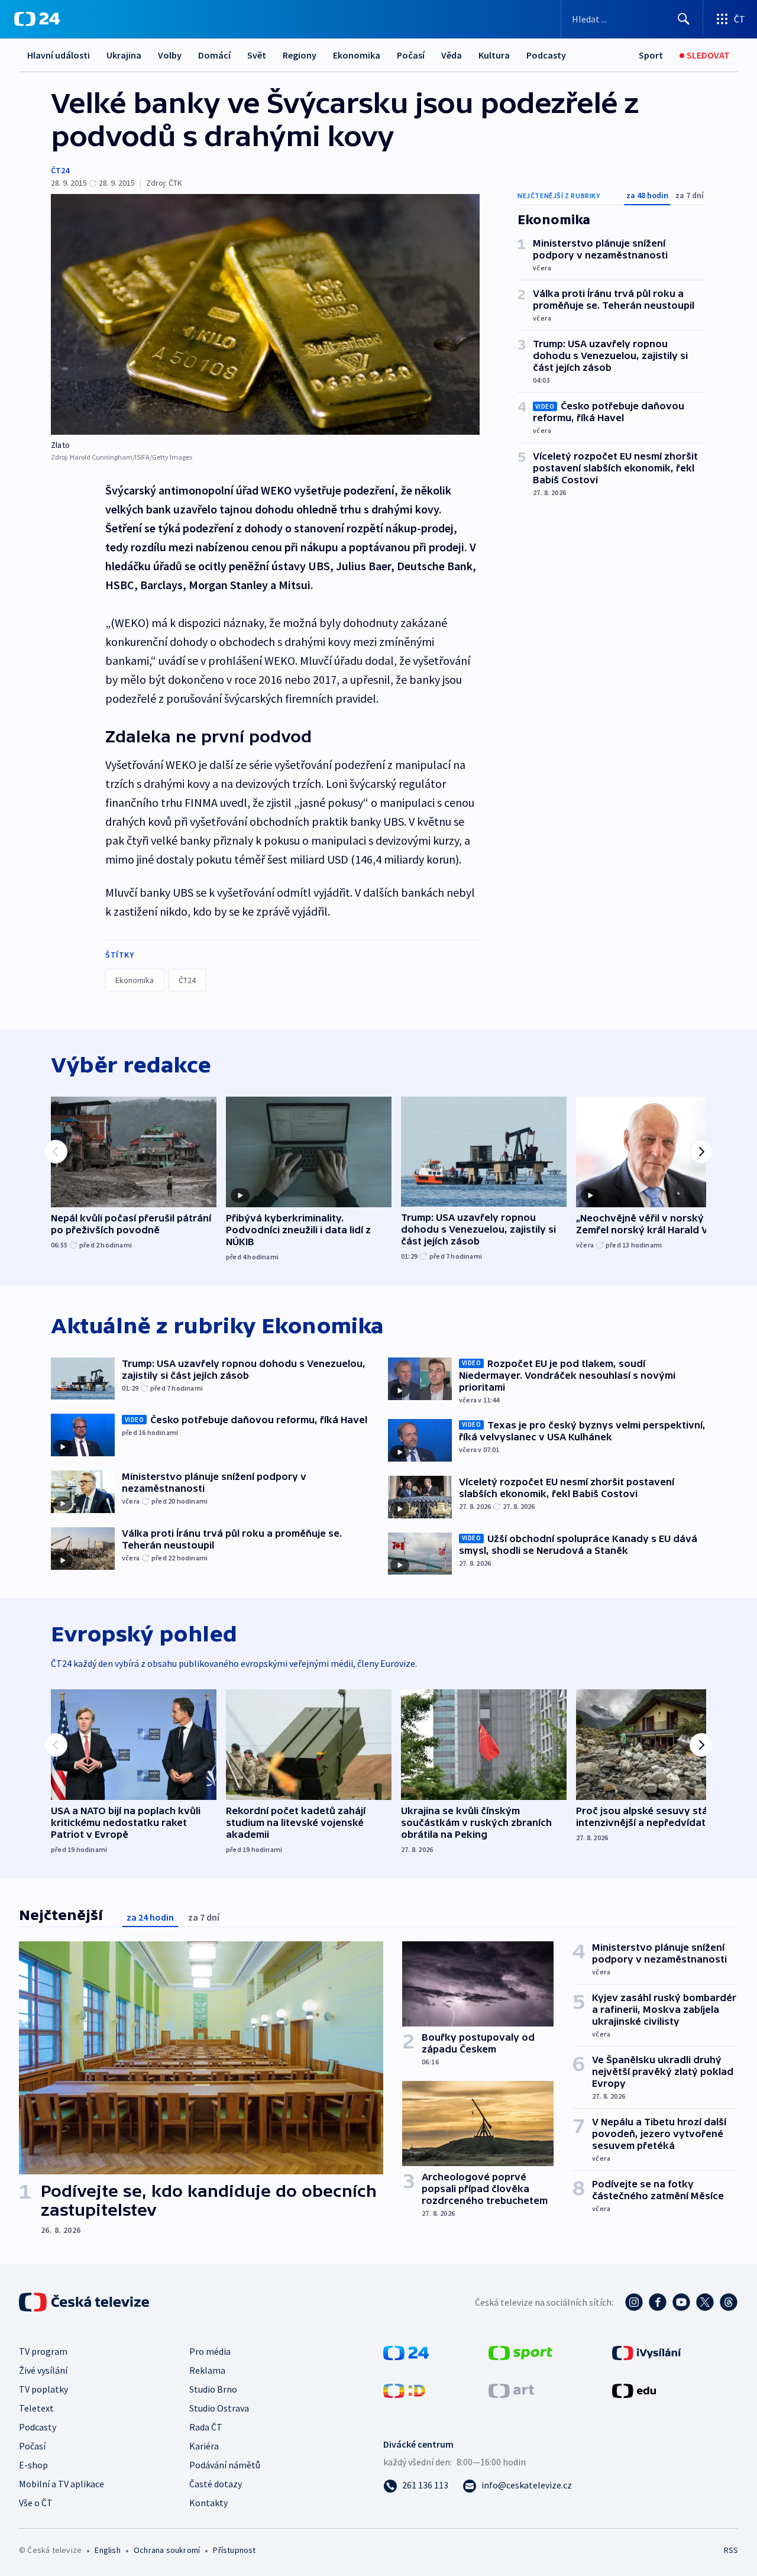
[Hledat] (684, 19)
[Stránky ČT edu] (634, 2390)
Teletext (36, 2408)
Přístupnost (234, 2550)
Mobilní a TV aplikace (62, 2484)
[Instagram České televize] (634, 2302)
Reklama (207, 2370)
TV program (43, 2351)
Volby (170, 55)
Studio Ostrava (219, 2408)
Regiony (300, 55)
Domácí (214, 55)
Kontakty (208, 2503)
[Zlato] (265, 314)
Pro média (210, 2351)
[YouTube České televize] (681, 2302)
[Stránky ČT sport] (520, 2352)
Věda (452, 55)
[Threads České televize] (729, 2302)
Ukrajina (124, 55)
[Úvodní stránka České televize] (85, 2302)
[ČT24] (37, 19)
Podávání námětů (225, 2465)
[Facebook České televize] (658, 2302)
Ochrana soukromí (167, 2550)
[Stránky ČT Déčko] (404, 2390)
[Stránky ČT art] (511, 2390)
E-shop (33, 2465)
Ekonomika (357, 55)
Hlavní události (59, 55)
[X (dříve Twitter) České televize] (705, 2302)
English (107, 2550)
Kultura (494, 55)
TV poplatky (43, 2389)
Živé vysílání (43, 2370)
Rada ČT (206, 2427)
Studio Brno (213, 2389)
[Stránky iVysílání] (647, 2352)
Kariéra (204, 2446)
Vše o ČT (36, 2503)
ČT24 (60, 170)
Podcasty (546, 55)
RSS (731, 2550)
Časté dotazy (216, 2484)
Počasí (411, 55)
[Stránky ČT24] (406, 2352)
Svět (257, 55)
